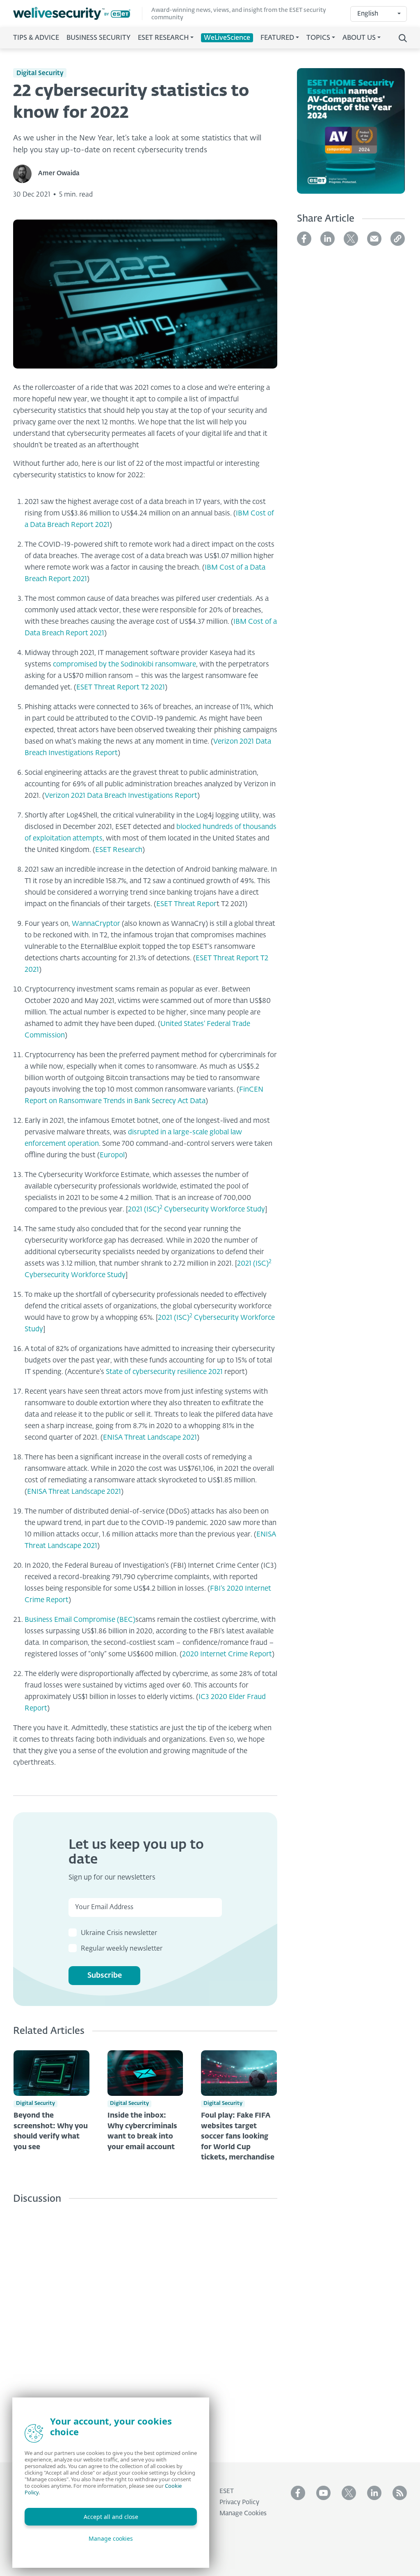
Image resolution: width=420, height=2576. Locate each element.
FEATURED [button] (277, 38)
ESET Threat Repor (186, 904)
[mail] (374, 239)
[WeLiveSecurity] (78, 13)
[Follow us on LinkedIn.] (374, 2493)
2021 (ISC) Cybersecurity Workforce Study (196, 1210)
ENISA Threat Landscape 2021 (150, 1438)
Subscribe (105, 1976)
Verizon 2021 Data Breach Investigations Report (121, 796)
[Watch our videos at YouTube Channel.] (323, 2493)
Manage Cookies (243, 2513)
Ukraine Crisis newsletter (119, 1933)
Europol (112, 1155)
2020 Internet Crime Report (227, 1654)
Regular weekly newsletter (122, 1949)
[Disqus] (145, 2327)
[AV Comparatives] (351, 136)
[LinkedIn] (328, 239)
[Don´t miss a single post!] (400, 2493)
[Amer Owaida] (26, 174)
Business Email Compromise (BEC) (80, 1620)
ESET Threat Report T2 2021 (121, 688)
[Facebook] (304, 239)
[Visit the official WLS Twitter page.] (349, 2493)
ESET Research (119, 850)
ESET (227, 2491)
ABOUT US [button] (359, 38)
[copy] (398, 239)
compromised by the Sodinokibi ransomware (124, 665)
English (368, 14)
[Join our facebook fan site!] (298, 2493)
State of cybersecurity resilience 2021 (164, 1372)
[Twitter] (351, 239)
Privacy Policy (239, 2502)
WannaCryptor (96, 924)
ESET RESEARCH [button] (163, 38)
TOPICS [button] (318, 38)
